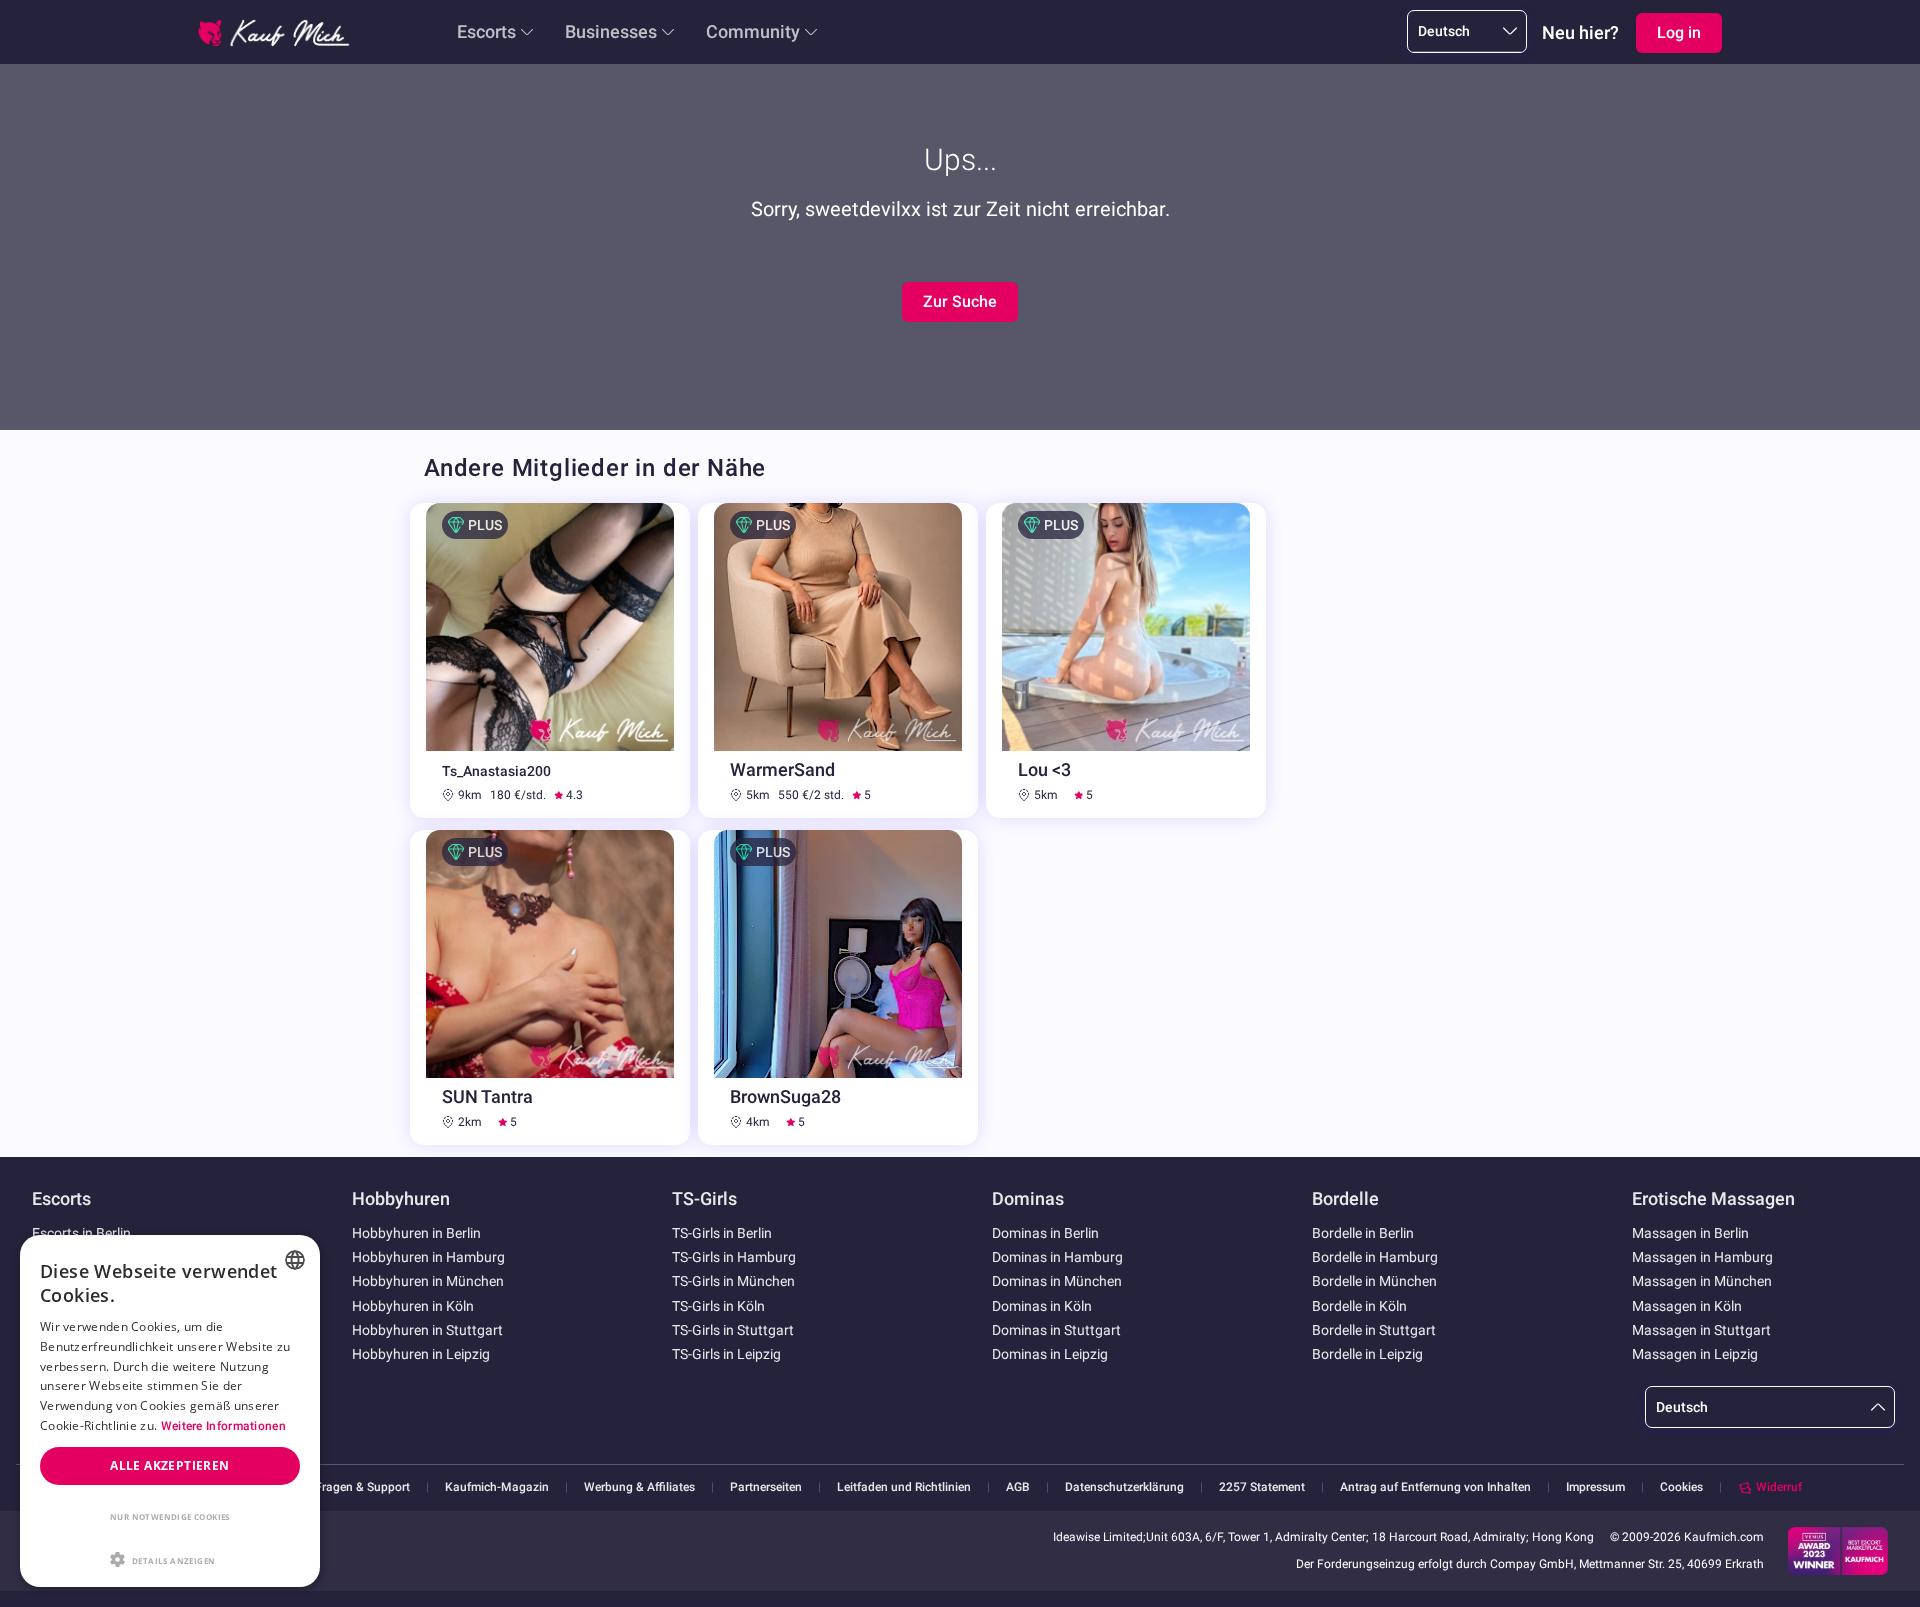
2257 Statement (1262, 1487)
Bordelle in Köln (1359, 1306)
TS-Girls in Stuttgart (733, 1330)
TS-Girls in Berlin (722, 1233)
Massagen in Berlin (1690, 1233)
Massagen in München (1702, 1281)
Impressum (1595, 1487)
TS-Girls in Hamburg (734, 1257)
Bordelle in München (1374, 1281)
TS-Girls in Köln (718, 1306)
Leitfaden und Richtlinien (904, 1487)
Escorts (486, 31)
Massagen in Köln (1687, 1306)
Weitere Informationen (223, 1426)
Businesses (611, 31)
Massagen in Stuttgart (1701, 1330)
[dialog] (170, 1411)
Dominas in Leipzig (1050, 1354)
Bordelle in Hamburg (1375, 1257)
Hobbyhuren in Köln (413, 1306)
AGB (1018, 1487)
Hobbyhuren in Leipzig (421, 1354)
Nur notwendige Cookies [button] (170, 1516)
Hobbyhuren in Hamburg (428, 1257)
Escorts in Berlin (81, 1233)
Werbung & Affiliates (639, 1487)
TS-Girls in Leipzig (726, 1354)
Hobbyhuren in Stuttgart (427, 1330)
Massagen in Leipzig (1695, 1354)
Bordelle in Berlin (1363, 1233)
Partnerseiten (766, 1487)
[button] (170, 1558)
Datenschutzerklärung (1124, 1487)
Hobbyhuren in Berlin (416, 1233)
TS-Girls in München (733, 1281)
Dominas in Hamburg (1057, 1257)
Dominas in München (1057, 1281)
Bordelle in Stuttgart (1374, 1330)
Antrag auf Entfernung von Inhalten (1435, 1487)
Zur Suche (960, 301)
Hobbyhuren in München (428, 1281)
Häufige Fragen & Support (339, 1487)
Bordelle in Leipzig (1367, 1354)
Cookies (1681, 1487)
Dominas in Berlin (1045, 1233)
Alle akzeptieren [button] (169, 1465)
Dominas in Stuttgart (1056, 1330)
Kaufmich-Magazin (497, 1487)
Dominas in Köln (1042, 1306)
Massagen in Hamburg (1702, 1257)
